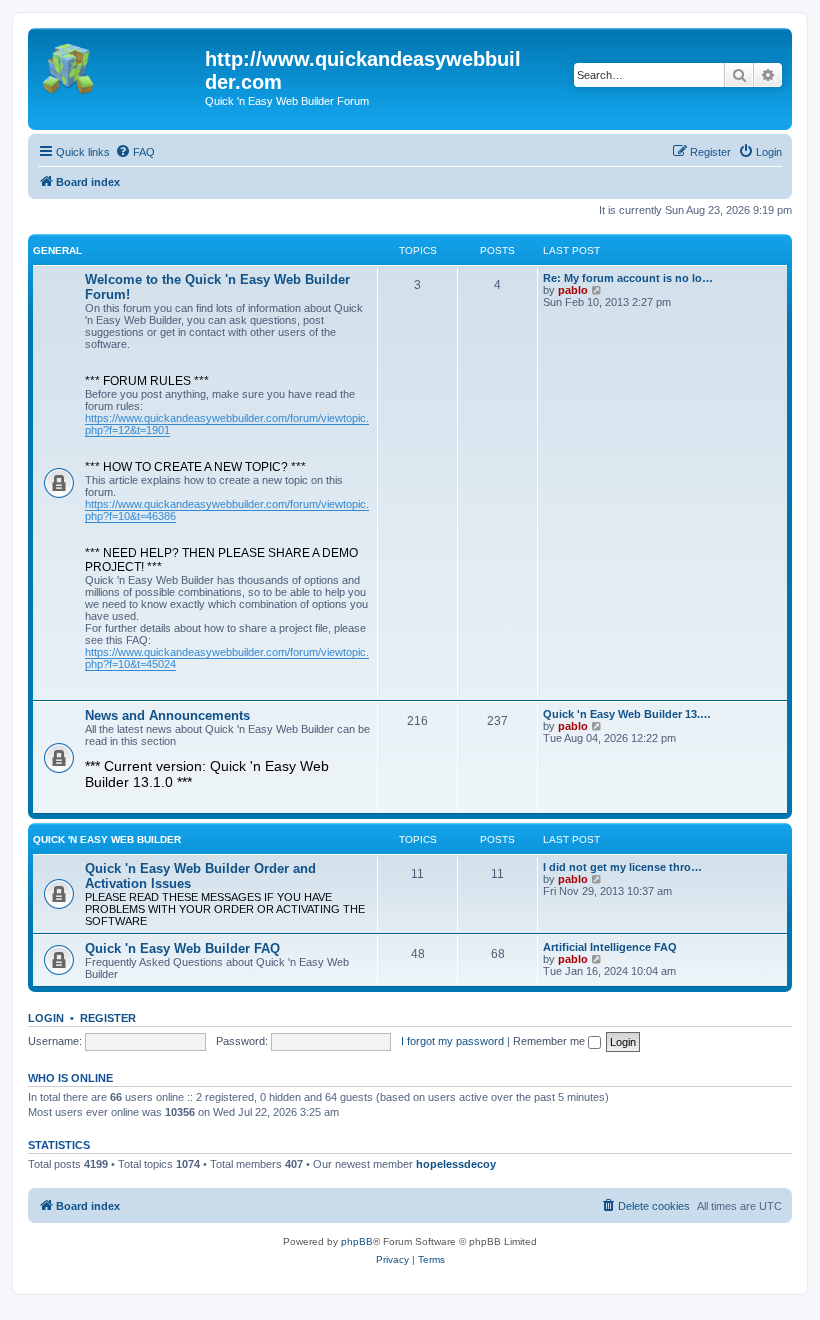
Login (46, 1018)
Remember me (550, 1041)
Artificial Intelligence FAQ (610, 947)
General (57, 250)
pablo (573, 290)
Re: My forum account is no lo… (628, 278)
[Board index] (119, 65)
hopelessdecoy (456, 1164)
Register (108, 1018)
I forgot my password (452, 1041)
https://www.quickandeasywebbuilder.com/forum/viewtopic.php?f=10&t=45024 (227, 658)
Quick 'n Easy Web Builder (107, 839)
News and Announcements (167, 715)
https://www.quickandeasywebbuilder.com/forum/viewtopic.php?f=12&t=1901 (227, 424)
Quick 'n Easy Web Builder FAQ (182, 948)
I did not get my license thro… (622, 867)
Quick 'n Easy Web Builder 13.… (627, 714)
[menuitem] (135, 152)
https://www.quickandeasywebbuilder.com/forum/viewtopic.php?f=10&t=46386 (227, 510)
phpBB (357, 1241)
